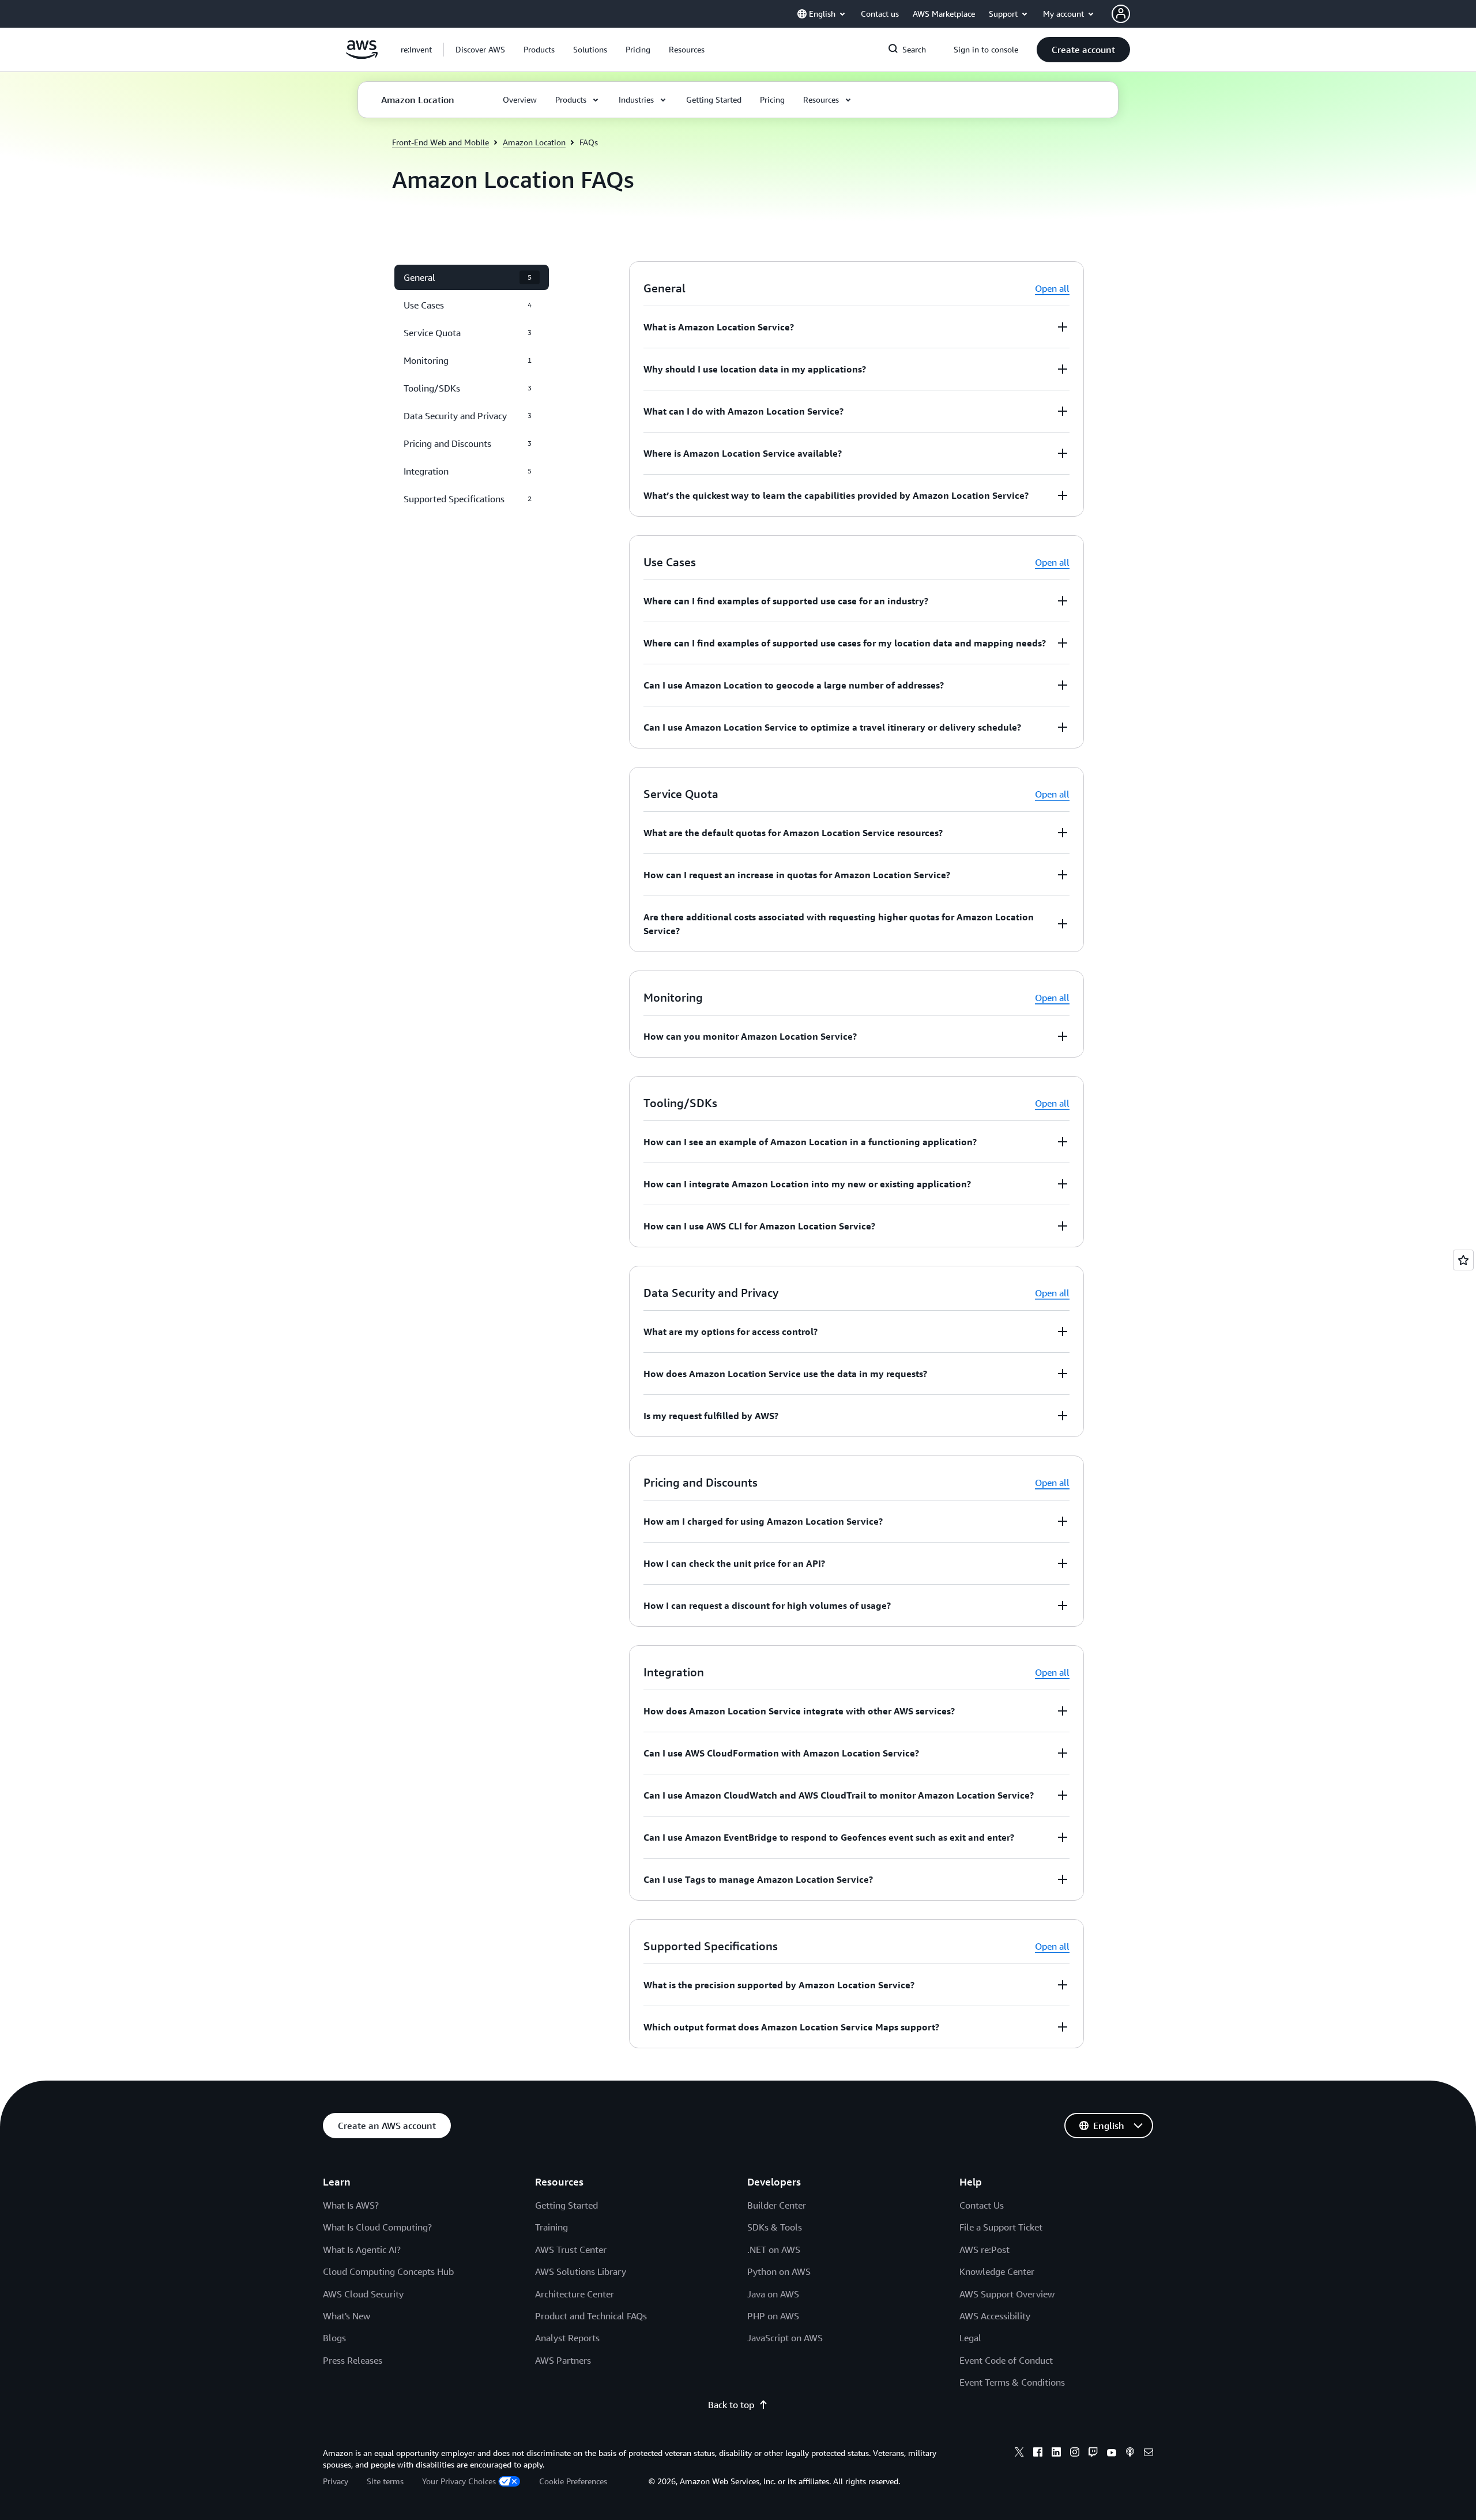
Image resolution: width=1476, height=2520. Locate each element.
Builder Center (777, 2205)
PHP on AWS (773, 2316)
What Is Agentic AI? (362, 2250)
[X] (1019, 2454)
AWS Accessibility (995, 2316)
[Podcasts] (1130, 2454)
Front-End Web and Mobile (440, 142)
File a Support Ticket (1001, 2227)
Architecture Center (575, 2294)
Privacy (336, 2481)
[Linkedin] (1056, 2454)
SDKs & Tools (775, 2227)
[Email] (1149, 2454)
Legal (970, 2338)
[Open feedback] (1463, 1260)
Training (551, 2227)
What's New (347, 2316)
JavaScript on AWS (785, 2338)
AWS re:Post (984, 2250)
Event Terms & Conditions (1012, 2382)
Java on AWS (773, 2294)
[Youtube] (1112, 2454)
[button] (480, 50)
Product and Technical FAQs (591, 2316)
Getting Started (566, 2205)
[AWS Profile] (1121, 14)
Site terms (385, 2481)
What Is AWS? (351, 2205)
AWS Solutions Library (581, 2271)
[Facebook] (1038, 2454)
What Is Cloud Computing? (377, 2227)
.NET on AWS (774, 2250)
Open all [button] (1052, 288)
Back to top (731, 2405)
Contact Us (982, 2205)
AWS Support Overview (1007, 2294)
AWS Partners (563, 2360)
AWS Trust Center (571, 2250)
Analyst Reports (567, 2338)
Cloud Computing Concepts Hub (388, 2271)
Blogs (334, 2338)
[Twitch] (1093, 2454)
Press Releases (353, 2360)
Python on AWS (779, 2271)
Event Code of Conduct (1006, 2360)
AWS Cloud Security (363, 2294)
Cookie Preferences (573, 2481)
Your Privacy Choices (459, 2481)
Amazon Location (534, 142)
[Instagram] (1075, 2454)
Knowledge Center (997, 2271)
